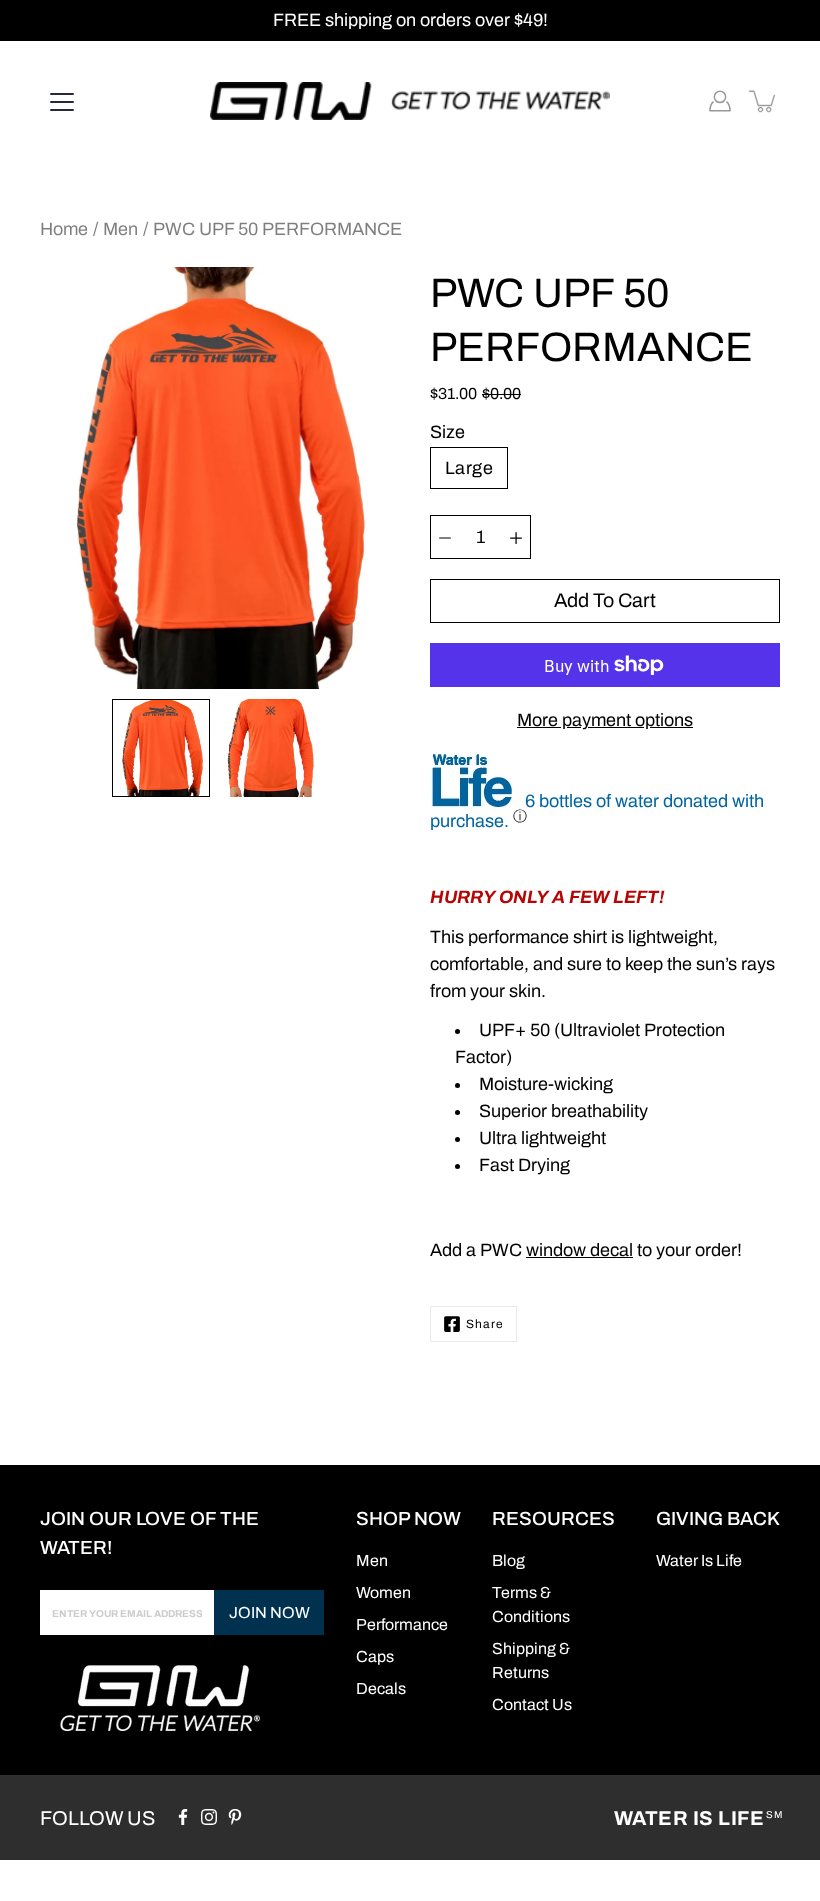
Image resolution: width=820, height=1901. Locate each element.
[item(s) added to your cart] (764, 101)
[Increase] (516, 537)
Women (383, 1592)
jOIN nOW (269, 1612)
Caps (375, 1656)
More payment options (605, 720)
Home (64, 229)
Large (469, 468)
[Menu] (62, 102)
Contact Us (532, 1704)
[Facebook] (183, 1817)
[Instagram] (209, 1817)
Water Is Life (697, 1818)
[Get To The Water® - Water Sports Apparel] (410, 101)
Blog (508, 1560)
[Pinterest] (235, 1817)
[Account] (720, 101)
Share (485, 1324)
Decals (381, 1688)
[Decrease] (445, 537)
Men (120, 229)
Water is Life (699, 1560)
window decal (579, 1250)
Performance (402, 1624)
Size (447, 432)
